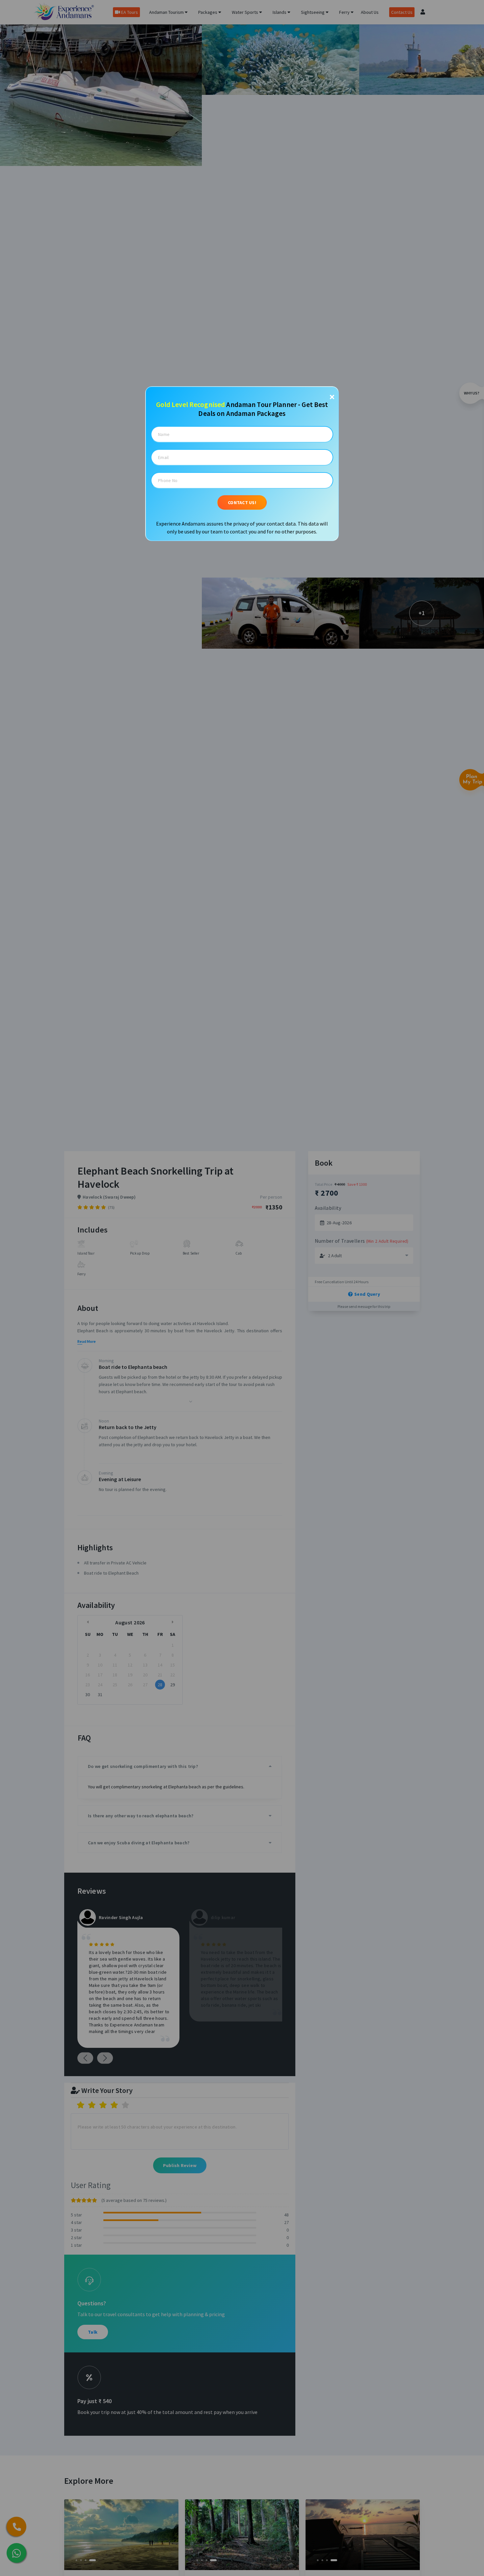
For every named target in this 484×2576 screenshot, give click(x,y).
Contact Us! (242, 502)
